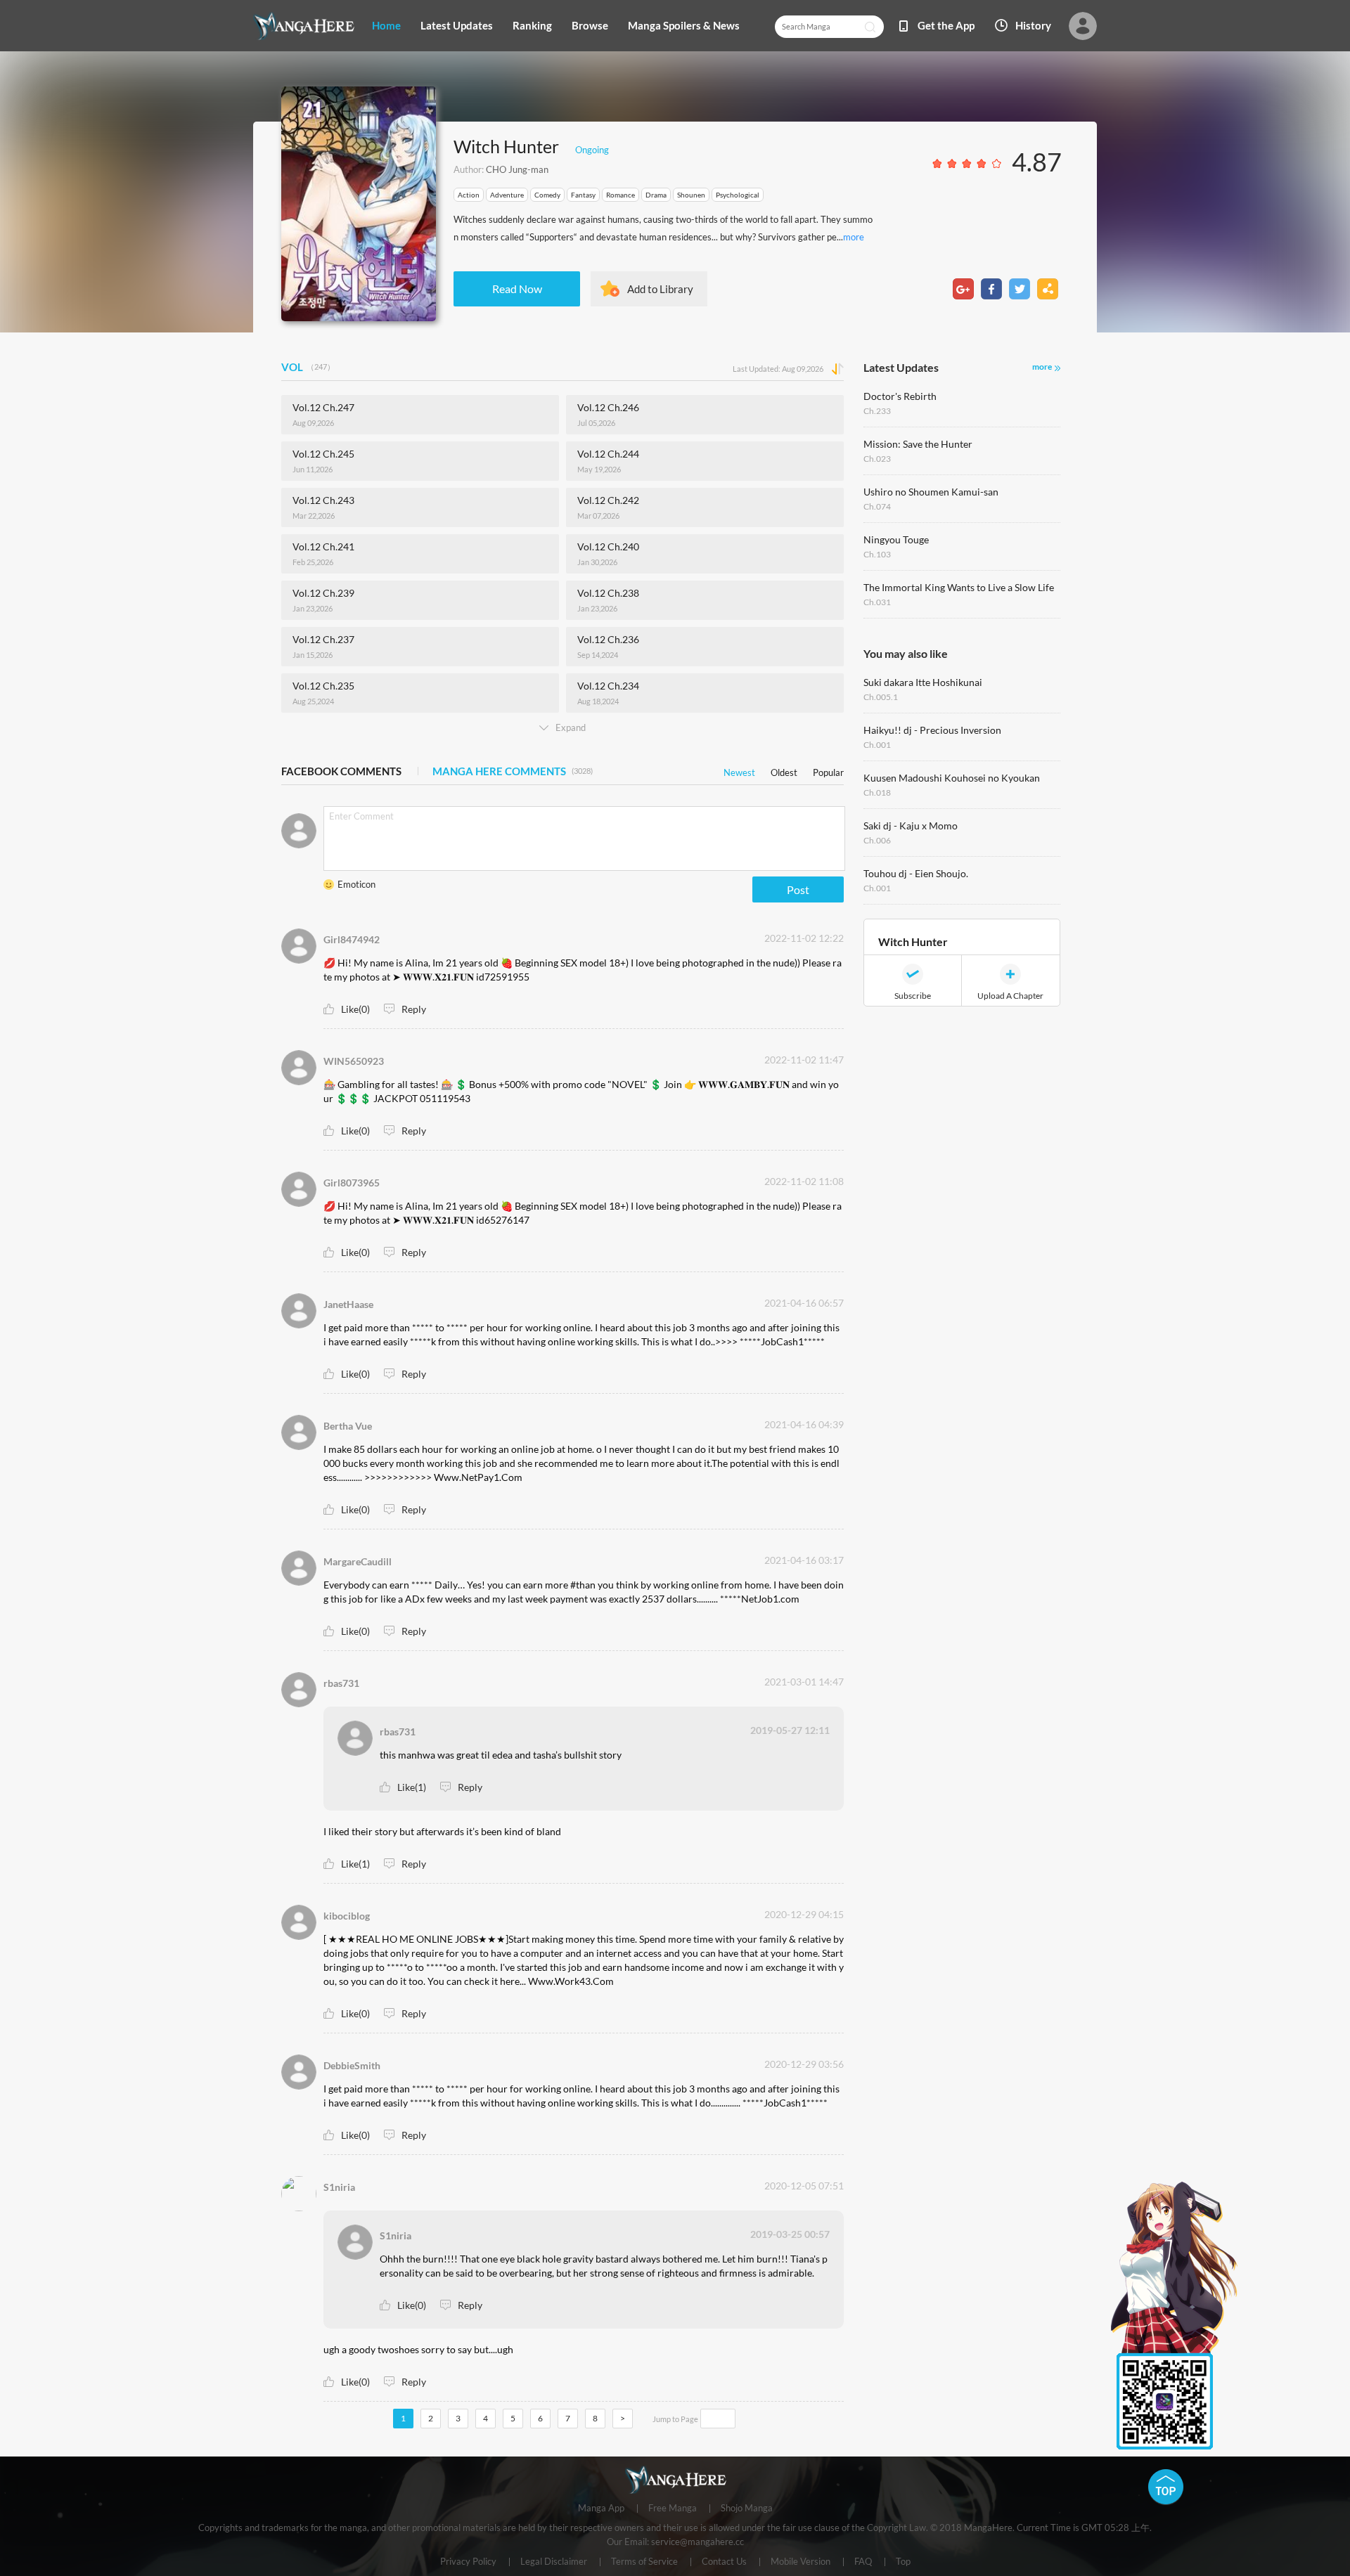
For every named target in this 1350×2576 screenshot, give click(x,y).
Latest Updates (457, 25)
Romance (621, 195)
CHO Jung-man (517, 169)
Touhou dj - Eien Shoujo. (916, 873)
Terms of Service (644, 2562)
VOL (308, 367)
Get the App (946, 25)
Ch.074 (877, 506)
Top (903, 2562)
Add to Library (660, 289)
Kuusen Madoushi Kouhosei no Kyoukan (952, 778)
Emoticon (356, 884)
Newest (739, 770)
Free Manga (673, 2509)
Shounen (691, 195)
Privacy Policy (468, 2562)
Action (469, 195)
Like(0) (355, 1009)
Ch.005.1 (881, 697)
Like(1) (412, 1787)
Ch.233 (877, 411)
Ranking (532, 25)
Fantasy (583, 195)
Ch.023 (877, 459)
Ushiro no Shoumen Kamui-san (931, 492)
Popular (828, 770)
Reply (414, 1009)
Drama (656, 195)
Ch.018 (877, 792)
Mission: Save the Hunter (918, 444)
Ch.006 (877, 840)
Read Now (517, 289)
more (854, 237)
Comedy (547, 195)
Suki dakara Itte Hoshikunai (923, 682)
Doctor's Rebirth (900, 396)
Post (798, 889)
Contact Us (724, 2562)
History (1033, 25)
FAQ (863, 2562)
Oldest (784, 770)
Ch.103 (877, 554)
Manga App (601, 2509)
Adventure (507, 195)
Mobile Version (801, 2562)
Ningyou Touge (896, 539)
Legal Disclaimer (554, 2562)
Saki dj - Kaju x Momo (911, 826)
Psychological (738, 195)
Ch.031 (877, 602)
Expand (571, 727)
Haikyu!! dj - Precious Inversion (932, 730)
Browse (590, 25)
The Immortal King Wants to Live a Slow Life (959, 587)
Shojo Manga (747, 2509)
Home (386, 25)
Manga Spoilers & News (684, 25)
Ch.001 (877, 745)
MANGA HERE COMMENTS (513, 771)
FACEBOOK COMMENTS (341, 771)
